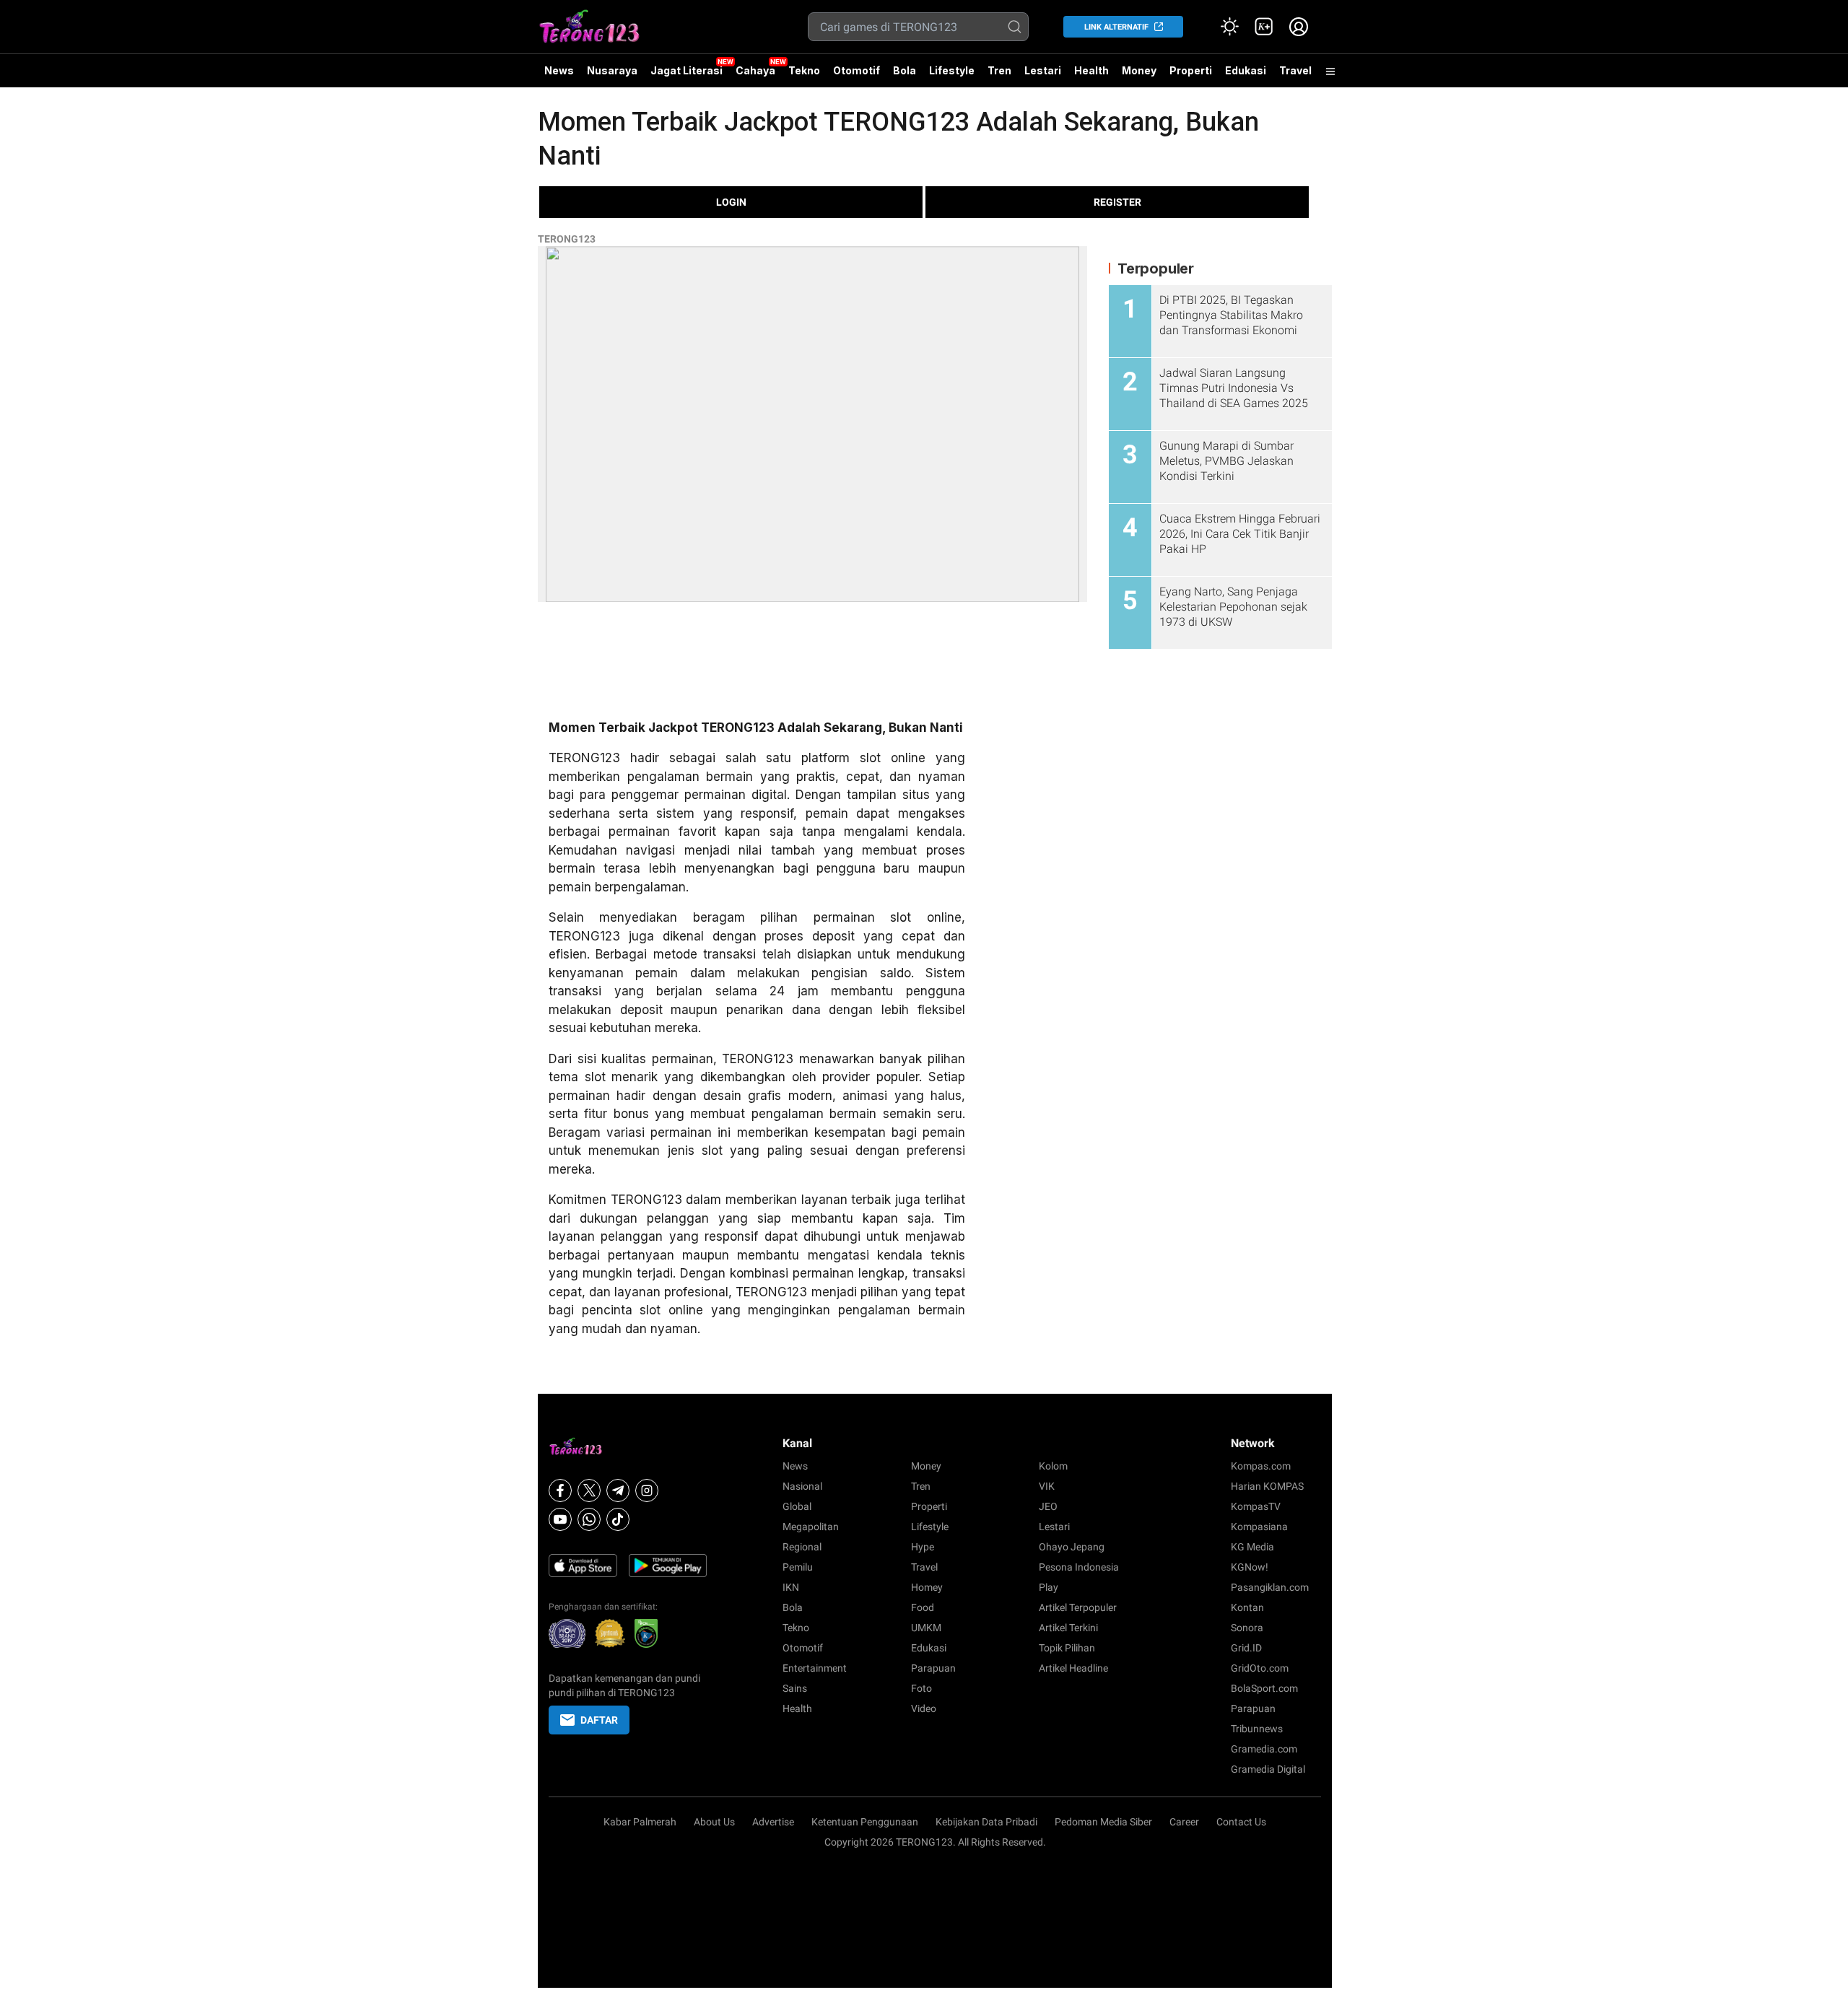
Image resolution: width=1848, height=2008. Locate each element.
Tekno (804, 70)
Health (1091, 70)
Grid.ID (1246, 1648)
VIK (1047, 1486)
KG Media (1252, 1547)
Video (924, 1708)
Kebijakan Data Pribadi (986, 1822)
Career (1184, 1822)
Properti (1191, 70)
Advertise (773, 1822)
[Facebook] (560, 1490)
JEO (1048, 1506)
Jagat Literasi (687, 70)
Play (1049, 1587)
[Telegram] (618, 1490)
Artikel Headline (1073, 1668)
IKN (791, 1587)
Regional (802, 1547)
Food (923, 1607)
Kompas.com (1261, 1466)
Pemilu (798, 1567)
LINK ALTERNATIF (1116, 27)
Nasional (802, 1486)
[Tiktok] (618, 1519)
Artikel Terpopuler (1078, 1607)
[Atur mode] (1229, 27)
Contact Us (1241, 1822)
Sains (795, 1688)
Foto (921, 1688)
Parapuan (933, 1668)
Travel (1295, 70)
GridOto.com (1260, 1668)
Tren (999, 70)
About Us (714, 1822)
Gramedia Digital (1268, 1769)
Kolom (1053, 1466)
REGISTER (1117, 202)
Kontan (1247, 1607)
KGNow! (1250, 1567)
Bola (905, 70)
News (559, 70)
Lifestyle (952, 70)
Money (1139, 70)
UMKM (926, 1628)
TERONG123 (567, 239)
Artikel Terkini (1068, 1628)
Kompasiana (1259, 1527)
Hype (923, 1547)
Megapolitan (811, 1527)
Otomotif (857, 70)
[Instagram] (647, 1490)
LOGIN (731, 202)
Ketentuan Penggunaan (865, 1822)
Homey (927, 1587)
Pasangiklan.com (1270, 1587)
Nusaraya (612, 70)
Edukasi (1246, 70)
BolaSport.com (1264, 1688)
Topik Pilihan (1067, 1648)
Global (797, 1506)
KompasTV (1256, 1506)
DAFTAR (599, 1720)
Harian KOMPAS (1267, 1486)
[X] (589, 1490)
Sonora (1247, 1628)
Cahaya (755, 70)
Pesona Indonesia (1079, 1567)
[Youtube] (560, 1519)
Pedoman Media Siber (1103, 1822)
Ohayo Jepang (1072, 1547)
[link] (1264, 27)
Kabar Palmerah (640, 1822)
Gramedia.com (1264, 1749)
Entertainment (815, 1668)
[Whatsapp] (589, 1519)
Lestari (1043, 76)
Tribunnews (1257, 1729)
